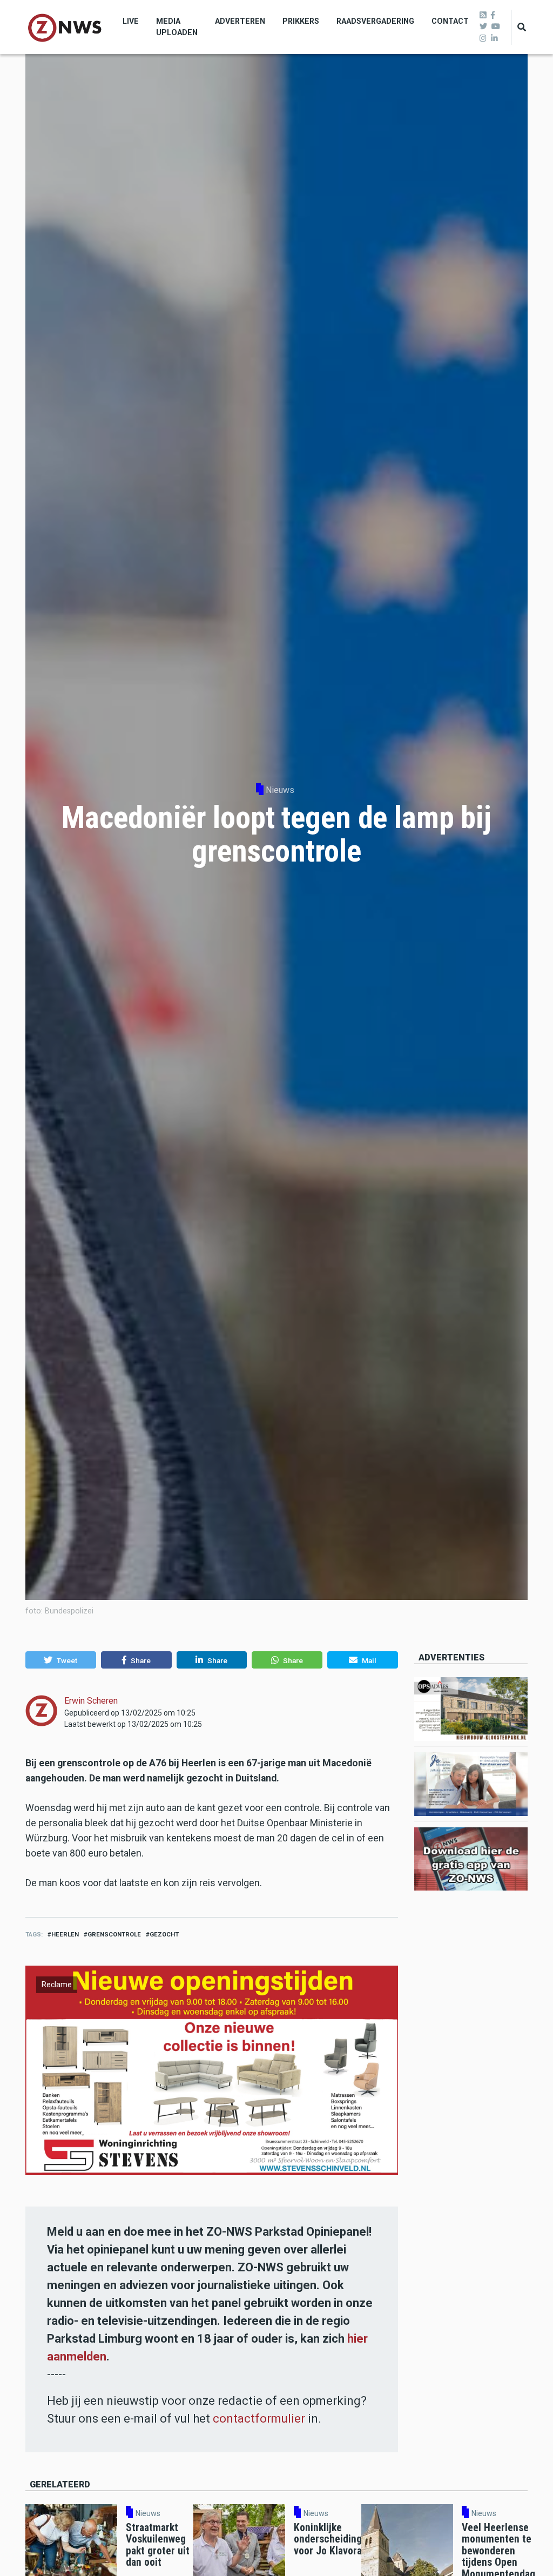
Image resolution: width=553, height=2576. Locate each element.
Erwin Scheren (91, 1701)
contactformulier (259, 2419)
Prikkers (301, 21)
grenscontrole (114, 1935)
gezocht (164, 1935)
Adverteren (240, 21)
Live (131, 21)
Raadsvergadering (375, 21)
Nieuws (280, 790)
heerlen (65, 1935)
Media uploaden (177, 27)
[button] (61, 1660)
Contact (450, 21)
